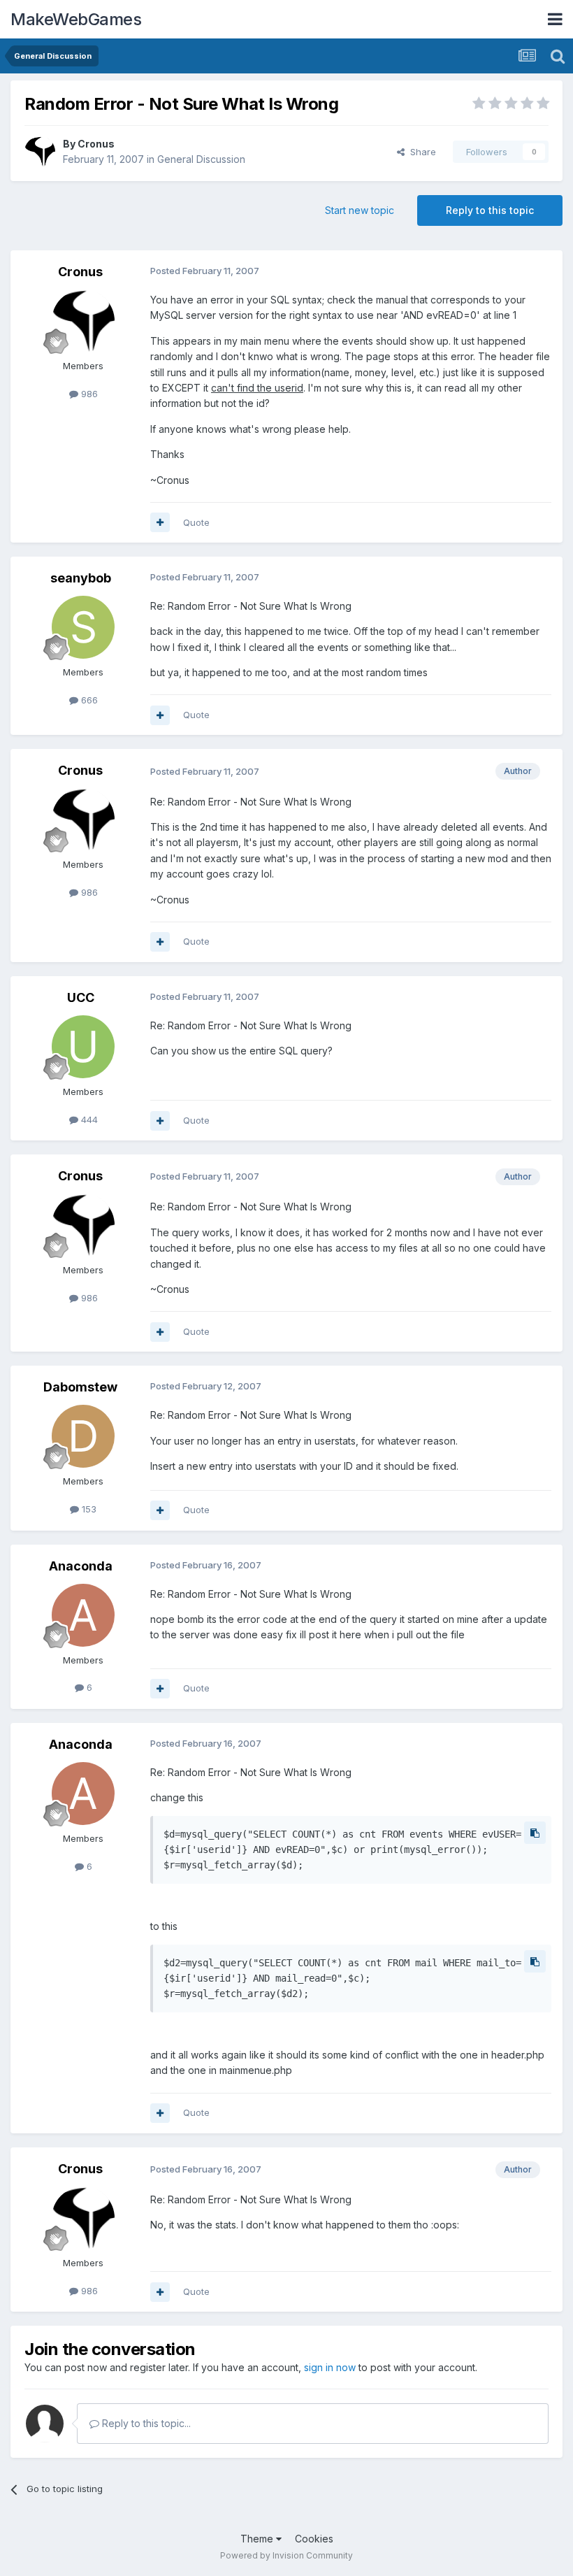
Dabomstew (80, 1387)
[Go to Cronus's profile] (40, 152)
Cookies (314, 2539)
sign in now (330, 2367)
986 (88, 394)
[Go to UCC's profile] (83, 1047)
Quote (196, 522)
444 (88, 1119)
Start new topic (360, 210)
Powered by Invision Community (286, 2555)
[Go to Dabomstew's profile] (83, 1436)
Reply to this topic (490, 210)
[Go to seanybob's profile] (83, 627)
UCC (81, 997)
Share (420, 152)
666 (88, 700)
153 (88, 1509)
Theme (258, 2539)
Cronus (96, 144)
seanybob (81, 578)
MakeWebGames (76, 19)
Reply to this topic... (145, 2423)
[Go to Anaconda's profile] (83, 1615)
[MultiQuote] (160, 522)
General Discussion (201, 159)
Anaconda (81, 1566)
